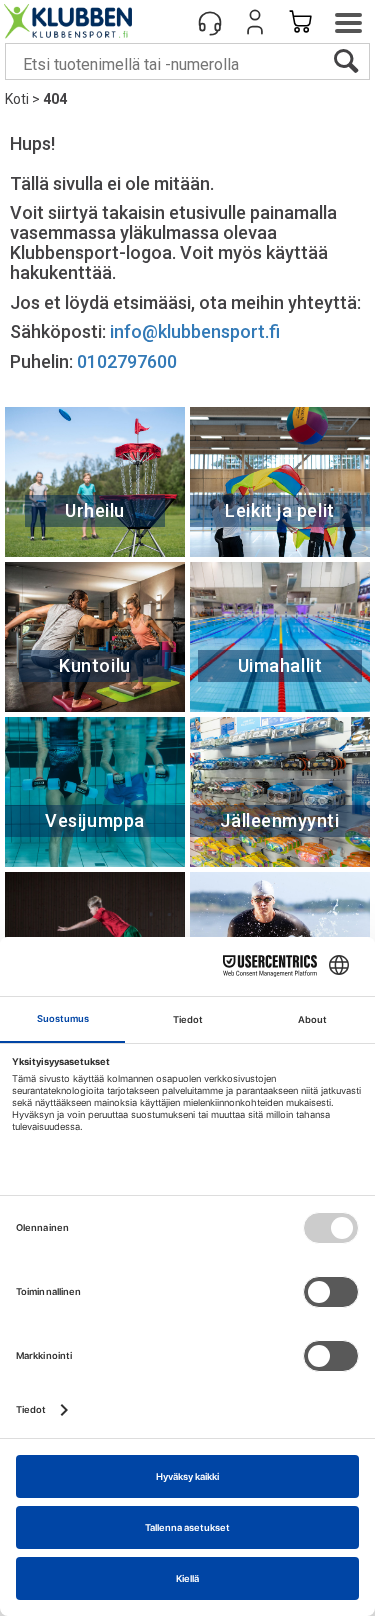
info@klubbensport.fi (197, 331)
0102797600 (127, 361)
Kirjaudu (255, 22)
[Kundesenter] (210, 22)
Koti (17, 99)
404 (55, 99)
